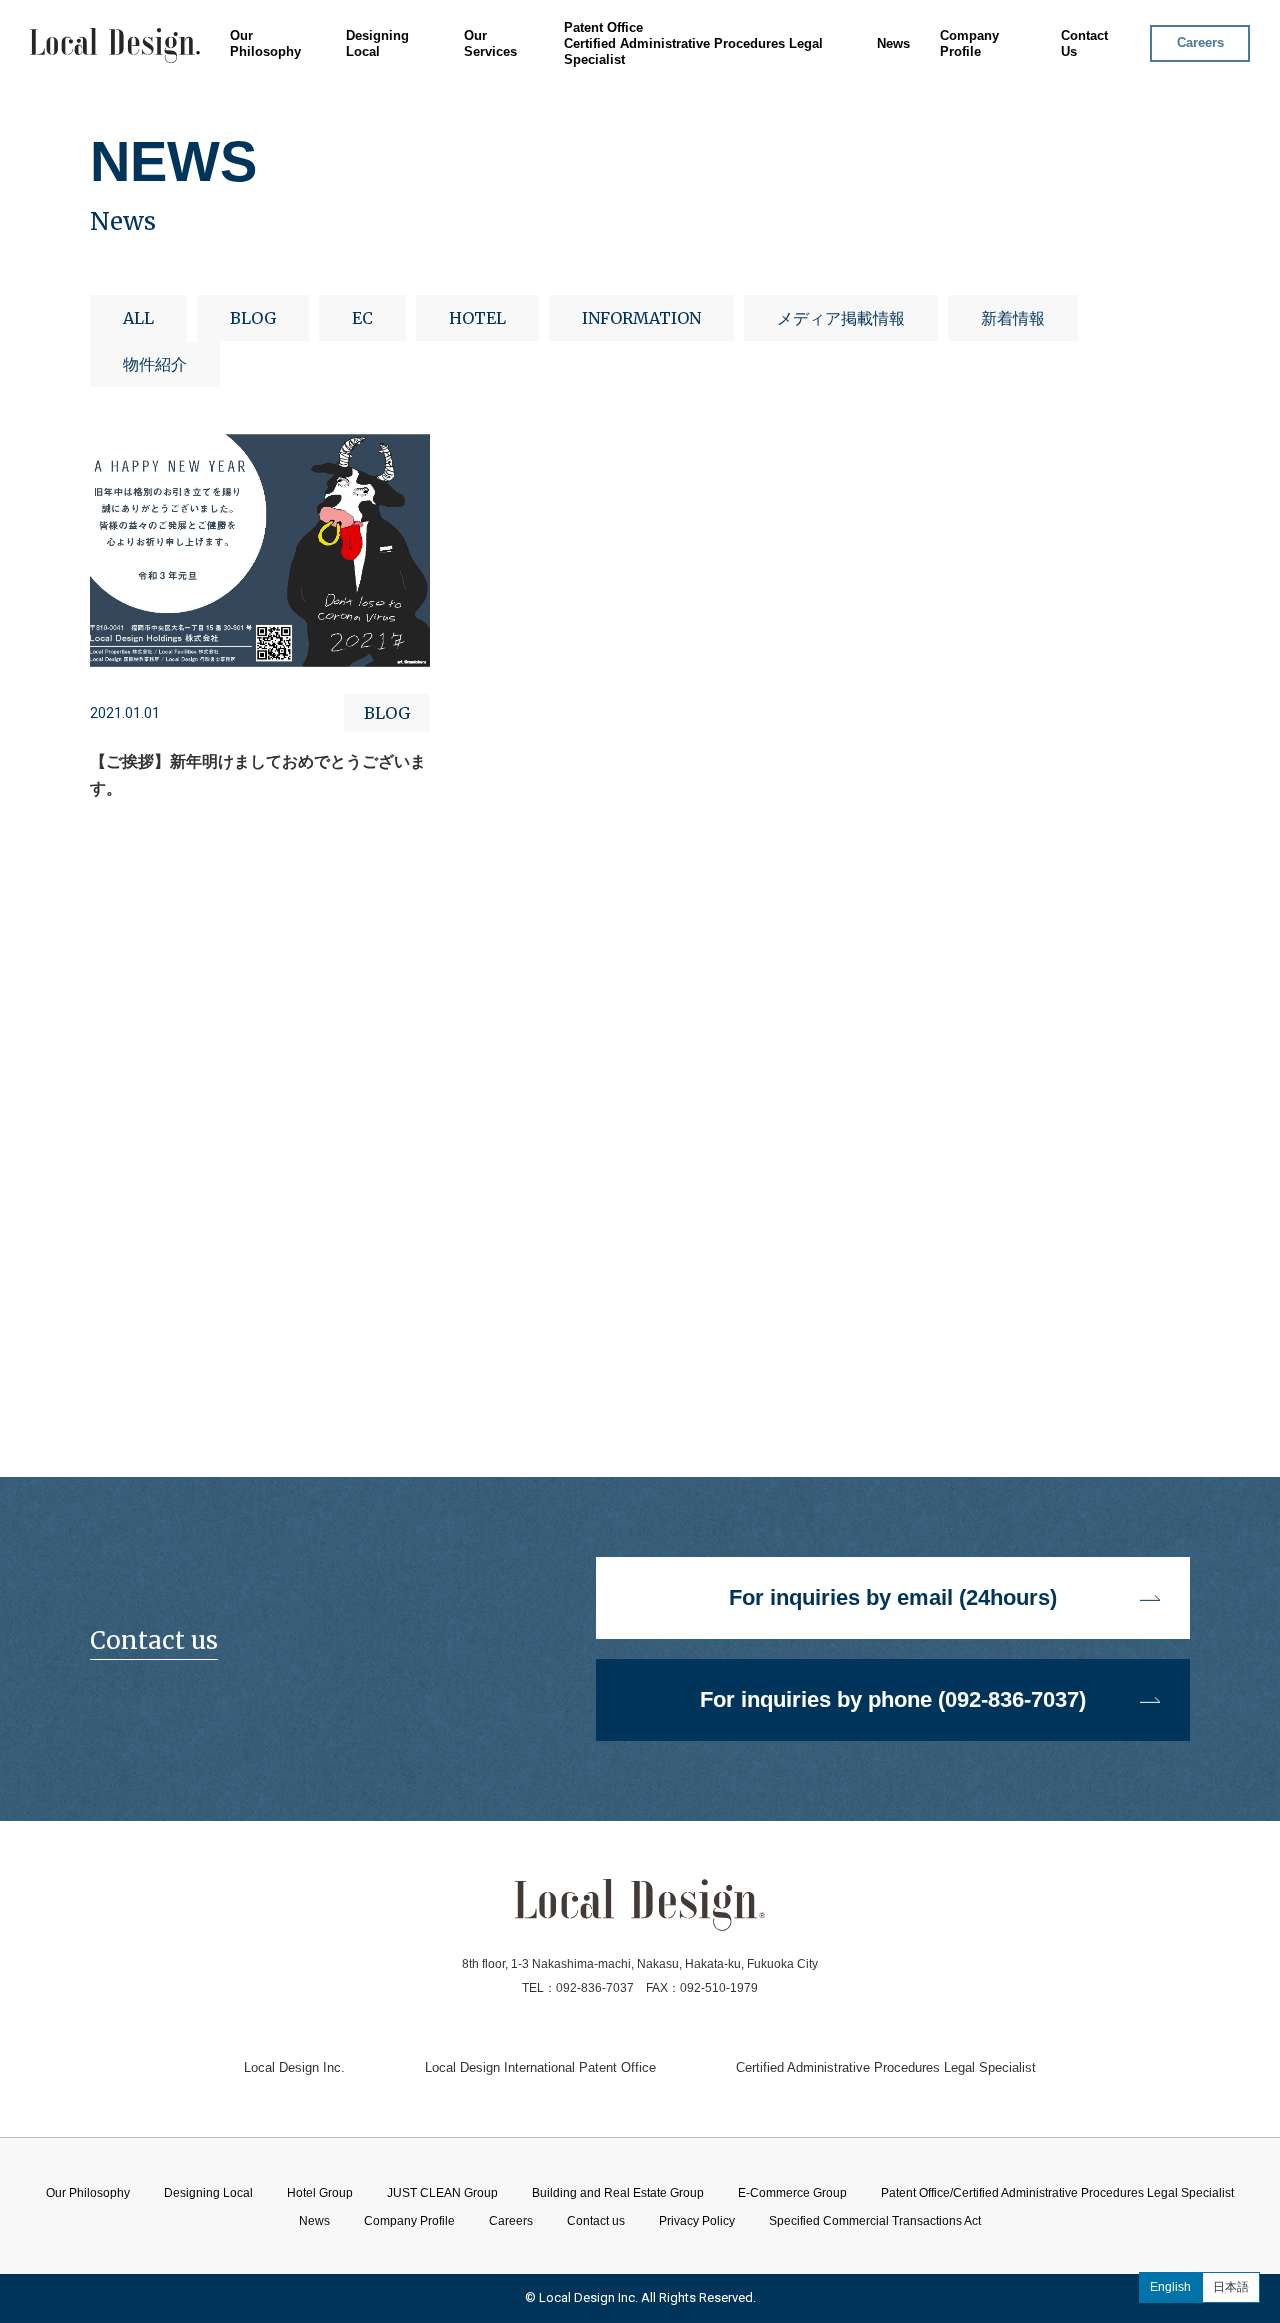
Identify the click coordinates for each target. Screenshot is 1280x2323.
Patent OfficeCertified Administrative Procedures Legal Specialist (693, 43)
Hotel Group (481, 99)
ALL (138, 318)
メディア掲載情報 (841, 318)
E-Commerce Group (505, 171)
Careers (1200, 42)
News (893, 43)
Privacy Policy (697, 2221)
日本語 (1231, 2287)
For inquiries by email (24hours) (893, 1597)
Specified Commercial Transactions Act (875, 2221)
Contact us (596, 2221)
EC (362, 318)
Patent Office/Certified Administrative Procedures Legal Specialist (1057, 2193)
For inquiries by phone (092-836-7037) (893, 1699)
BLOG (253, 318)
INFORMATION (641, 318)
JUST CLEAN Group (506, 123)
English (1170, 2287)
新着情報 (1013, 318)
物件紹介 (155, 364)
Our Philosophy (265, 43)
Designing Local (377, 43)
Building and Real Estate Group (542, 147)
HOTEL (477, 318)
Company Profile (969, 43)
